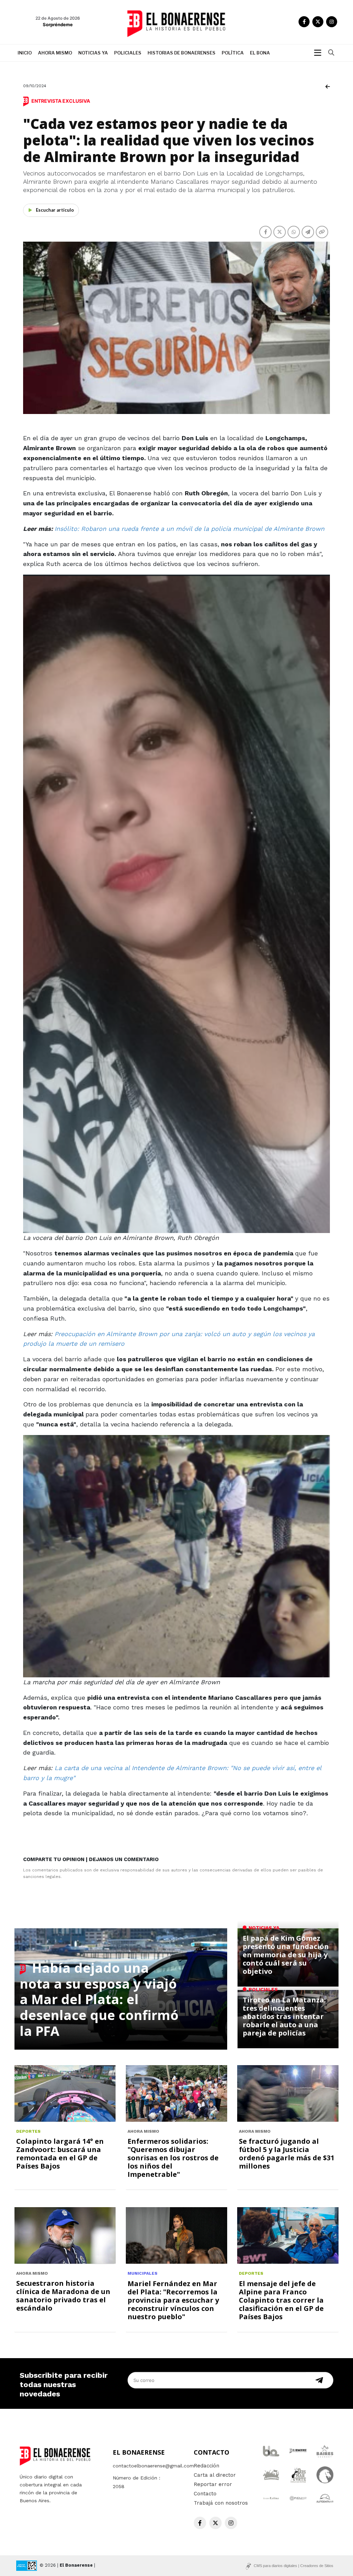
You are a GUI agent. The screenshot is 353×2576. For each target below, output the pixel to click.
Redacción (206, 2466)
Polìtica (233, 53)
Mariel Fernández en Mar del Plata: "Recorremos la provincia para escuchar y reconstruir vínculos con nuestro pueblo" (173, 2300)
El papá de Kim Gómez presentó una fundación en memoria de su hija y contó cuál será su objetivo (286, 1955)
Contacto (205, 2494)
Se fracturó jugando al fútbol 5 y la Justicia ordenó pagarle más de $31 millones (287, 2154)
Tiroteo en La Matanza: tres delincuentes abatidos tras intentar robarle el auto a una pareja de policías (284, 2016)
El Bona (260, 53)
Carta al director (215, 2475)
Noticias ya (93, 53)
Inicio (25, 53)
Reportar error (213, 2484)
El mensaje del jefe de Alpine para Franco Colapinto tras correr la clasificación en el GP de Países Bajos (281, 2300)
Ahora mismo (55, 53)
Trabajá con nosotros (221, 2503)
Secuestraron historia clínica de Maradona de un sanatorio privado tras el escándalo (63, 2296)
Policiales (128, 53)
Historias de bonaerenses (181, 53)
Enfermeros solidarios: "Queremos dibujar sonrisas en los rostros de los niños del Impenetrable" (173, 2158)
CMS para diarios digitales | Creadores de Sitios (294, 2566)
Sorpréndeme (58, 24)
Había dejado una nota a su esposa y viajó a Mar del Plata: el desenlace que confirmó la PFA (99, 1999)
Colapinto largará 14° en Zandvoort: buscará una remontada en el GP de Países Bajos (60, 2154)
